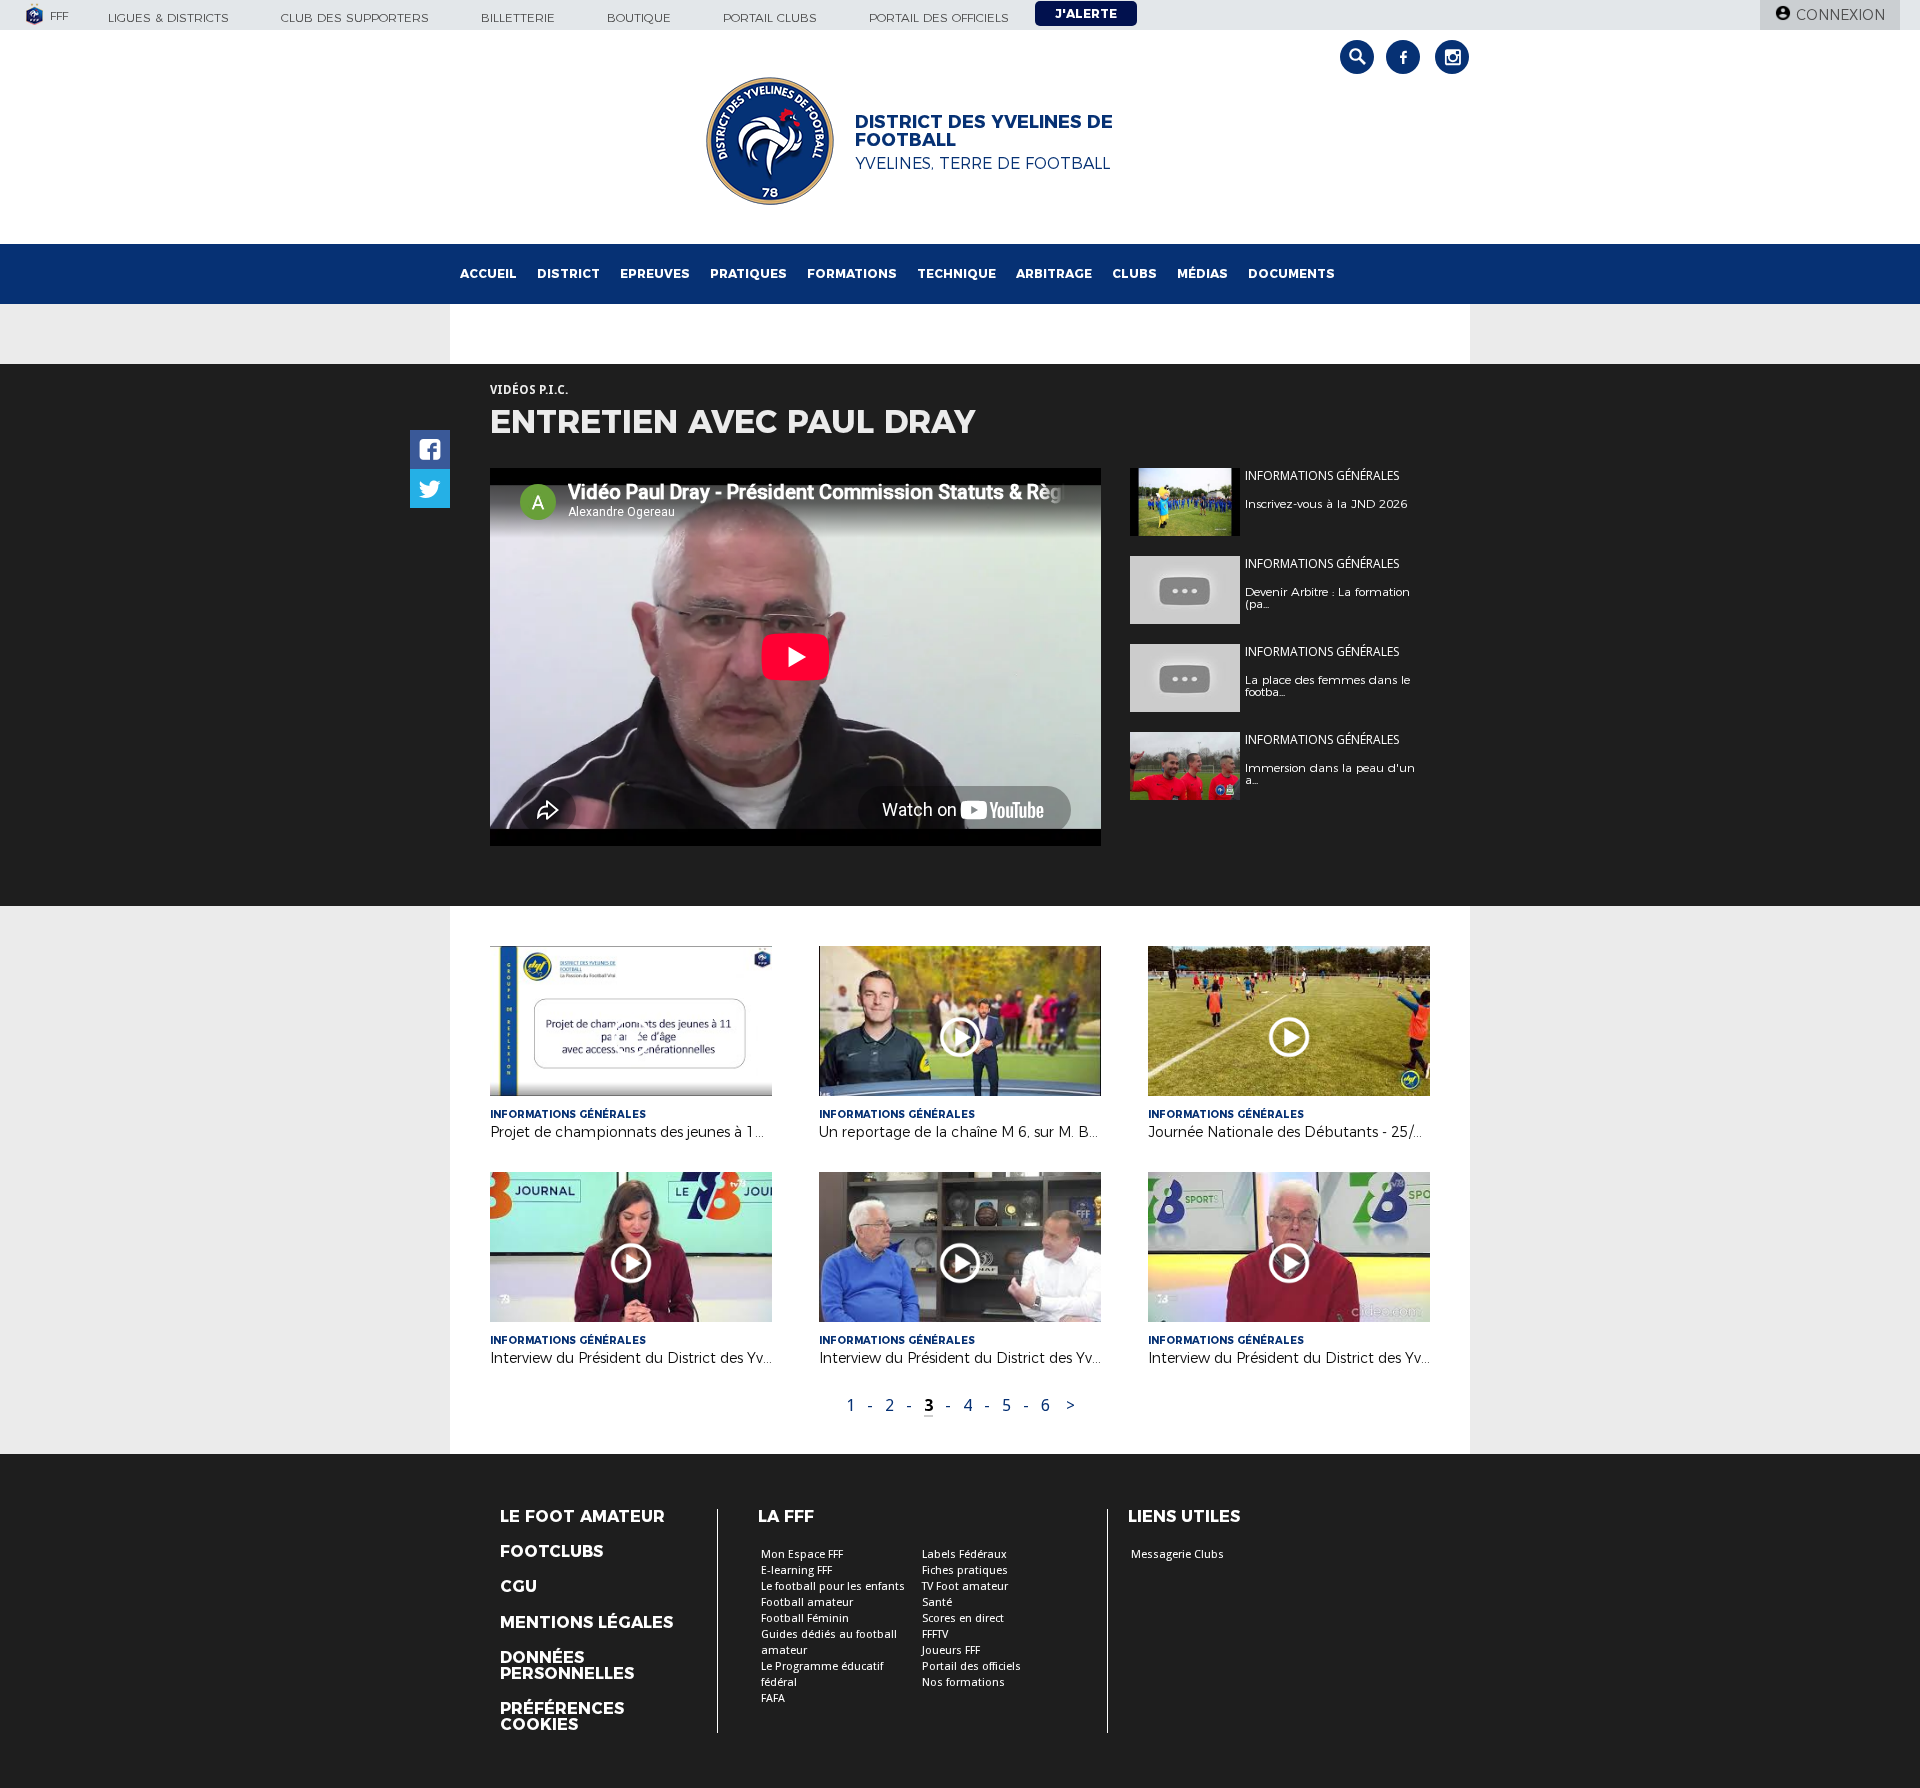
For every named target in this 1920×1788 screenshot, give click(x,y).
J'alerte (1086, 13)
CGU (518, 1587)
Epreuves (655, 273)
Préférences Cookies (562, 1717)
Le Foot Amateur (582, 1517)
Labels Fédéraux (964, 1554)
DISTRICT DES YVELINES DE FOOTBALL (984, 131)
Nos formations (963, 1682)
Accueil (488, 273)
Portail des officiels (939, 17)
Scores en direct (963, 1618)
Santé (937, 1602)
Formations (852, 273)
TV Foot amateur (965, 1586)
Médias (1202, 273)
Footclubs (551, 1552)
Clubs (1134, 273)
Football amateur (807, 1602)
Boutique (639, 17)
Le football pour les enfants (833, 1586)
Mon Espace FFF (802, 1554)
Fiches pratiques (965, 1570)
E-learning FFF (796, 1570)
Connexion (1840, 15)
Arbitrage (1054, 273)
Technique (956, 273)
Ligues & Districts (168, 17)
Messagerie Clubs (1177, 1554)
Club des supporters (355, 17)
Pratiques (748, 273)
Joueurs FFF (951, 1650)
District (568, 273)
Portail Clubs (770, 17)
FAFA (773, 1698)
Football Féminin (805, 1618)
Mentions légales (586, 1623)
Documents (1291, 273)
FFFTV (935, 1634)
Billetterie (518, 17)
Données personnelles (567, 1666)
